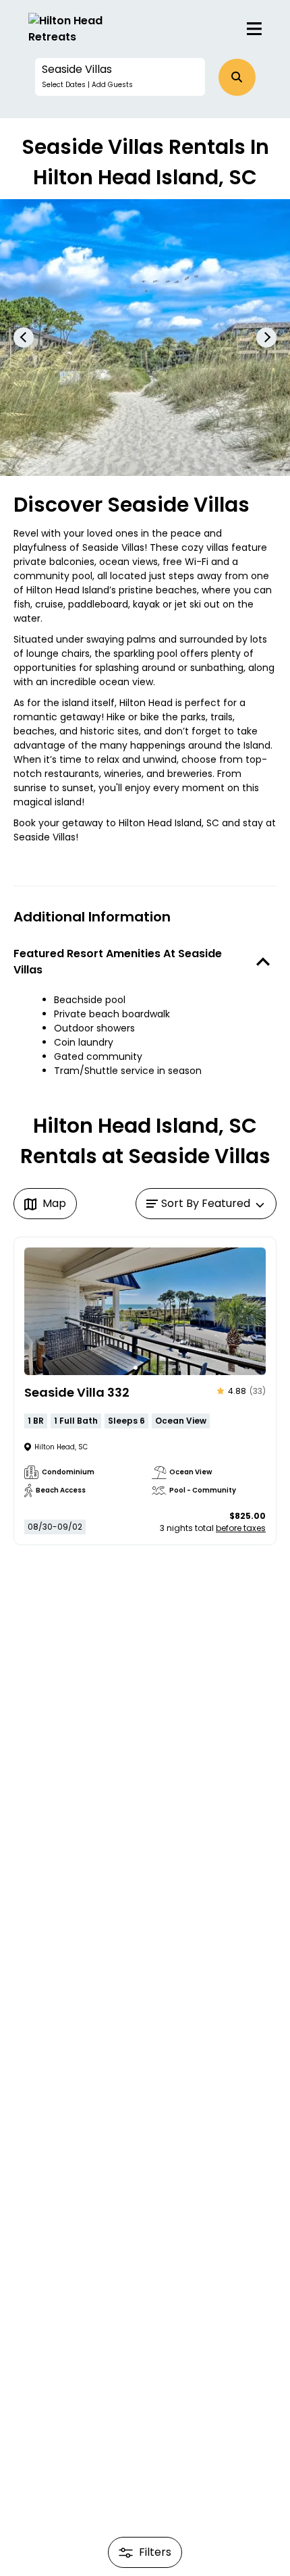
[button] (120, 77)
